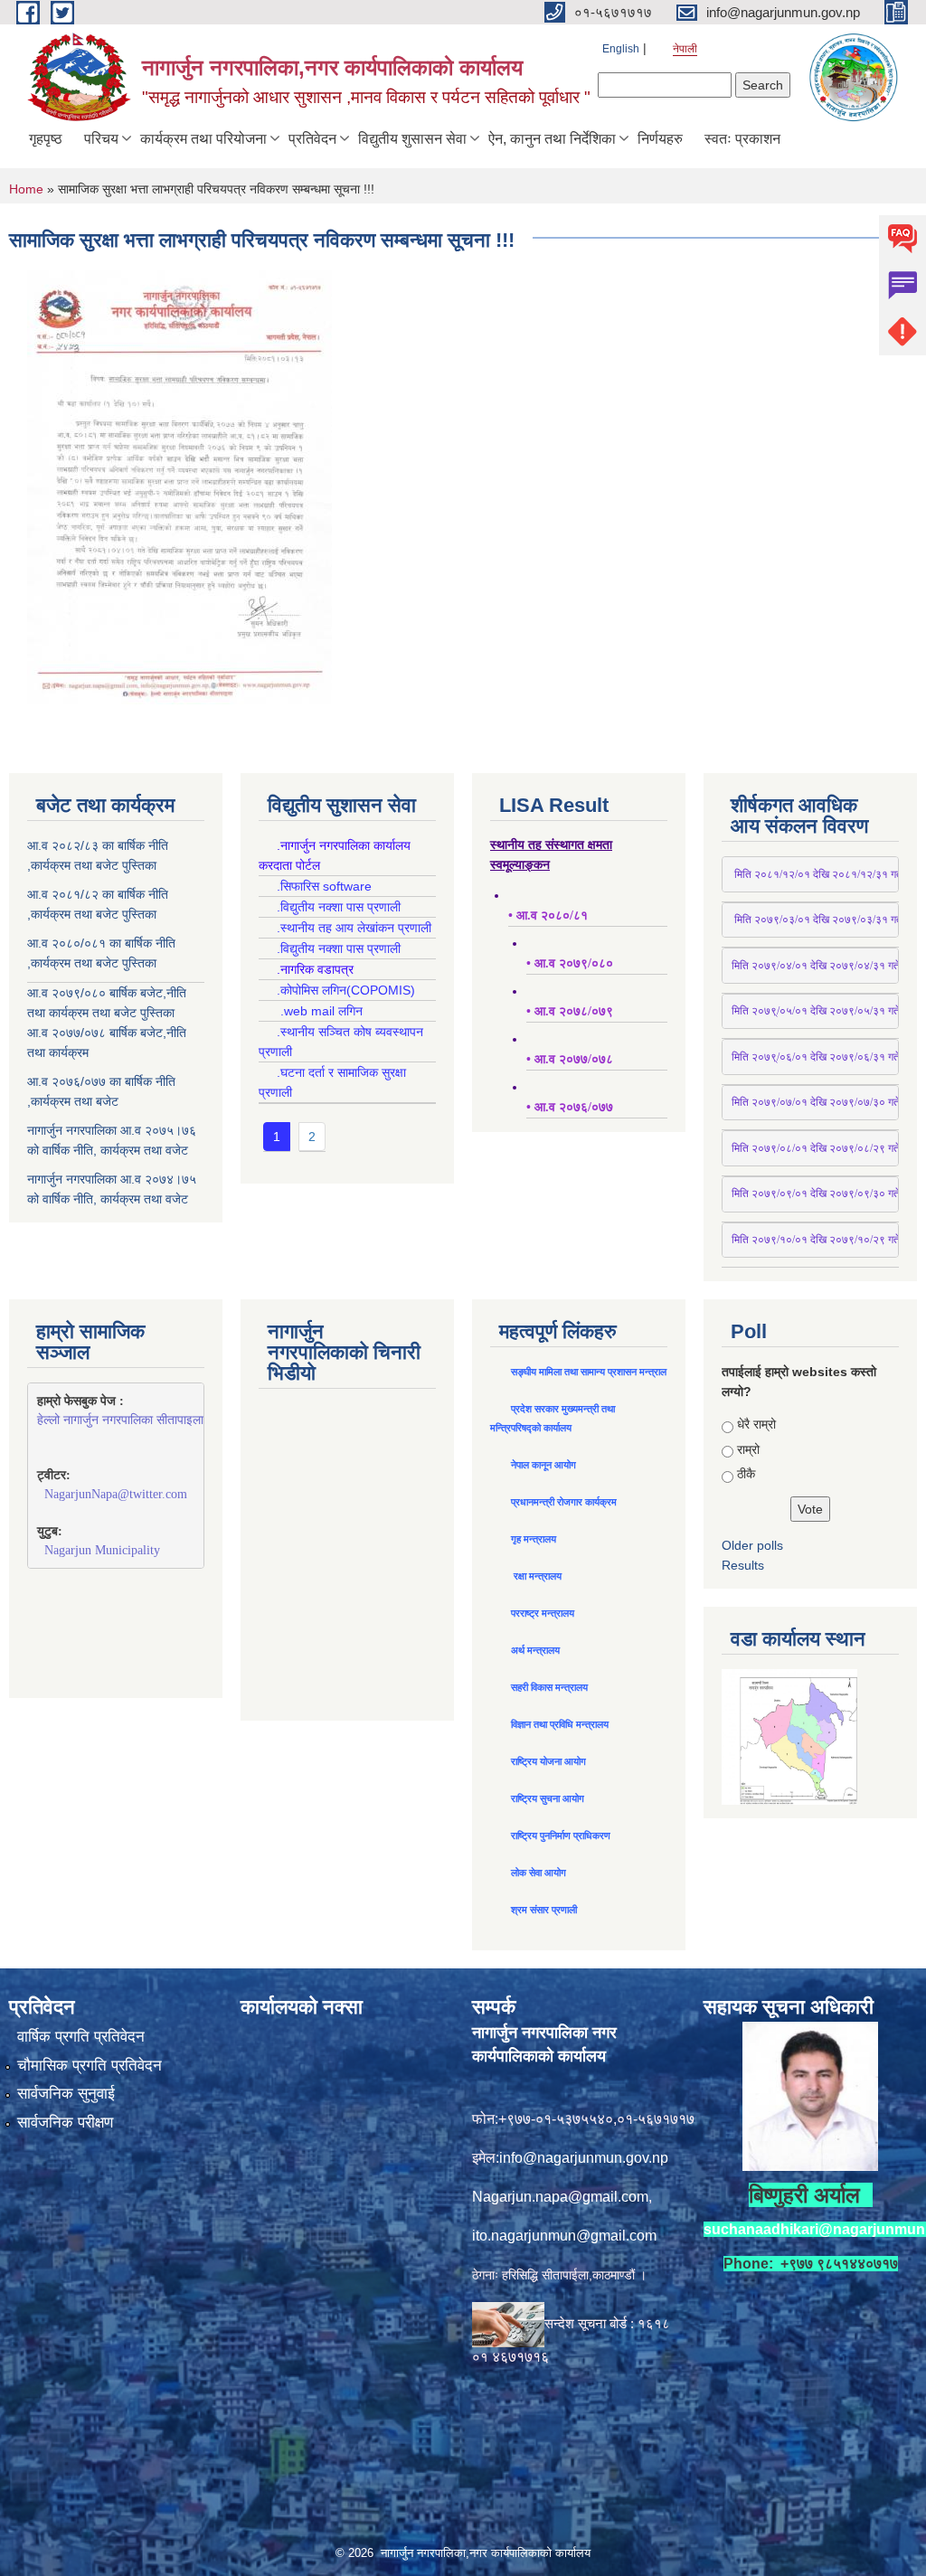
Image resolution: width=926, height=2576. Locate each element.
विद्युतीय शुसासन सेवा (412, 139)
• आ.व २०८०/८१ (548, 915)
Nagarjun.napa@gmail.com (560, 2197)
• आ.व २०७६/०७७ (570, 1107)
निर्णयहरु (660, 139)
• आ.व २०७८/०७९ (570, 1011)
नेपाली (685, 49)
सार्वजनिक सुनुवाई (66, 2094)
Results (743, 1565)
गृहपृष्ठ (46, 139)
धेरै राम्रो (756, 1424)
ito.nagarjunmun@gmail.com (564, 2236)
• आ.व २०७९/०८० (570, 963)
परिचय (101, 139)
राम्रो (748, 1449)
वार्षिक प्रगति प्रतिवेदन (81, 2037)
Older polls (752, 1545)
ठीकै (746, 1474)
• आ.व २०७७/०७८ (570, 1059)
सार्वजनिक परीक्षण (65, 2123)
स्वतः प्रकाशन (742, 139)
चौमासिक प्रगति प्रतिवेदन (90, 2066)
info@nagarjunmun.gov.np (584, 2158)
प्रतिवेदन (312, 139)
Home (26, 189)
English (621, 49)
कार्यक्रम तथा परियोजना (203, 139)
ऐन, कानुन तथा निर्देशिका (552, 139)
